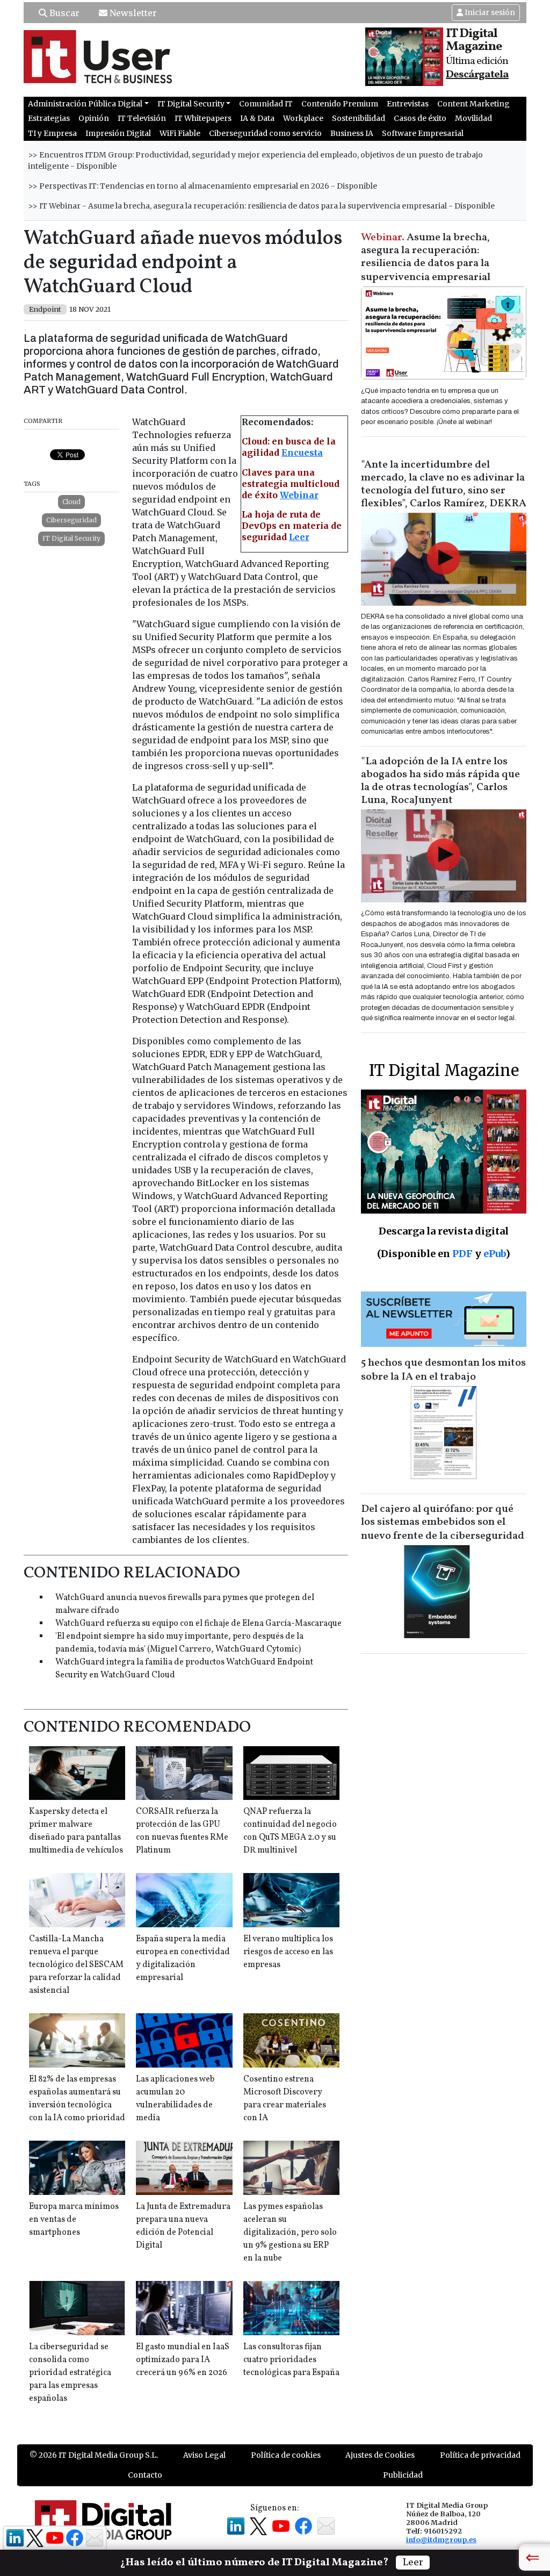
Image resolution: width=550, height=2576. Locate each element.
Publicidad (403, 2475)
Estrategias (49, 118)
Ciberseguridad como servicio (265, 133)
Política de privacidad (480, 2455)
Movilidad (473, 118)
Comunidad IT (266, 104)
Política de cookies (286, 2455)
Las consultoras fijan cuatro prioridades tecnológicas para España (291, 2360)
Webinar (299, 495)
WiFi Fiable (180, 133)
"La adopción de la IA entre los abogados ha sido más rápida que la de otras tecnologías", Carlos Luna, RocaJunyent (440, 781)
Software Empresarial (423, 133)
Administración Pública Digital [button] (85, 104)
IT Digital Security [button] (191, 104)
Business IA (352, 133)
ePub (494, 1254)
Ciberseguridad (71, 520)
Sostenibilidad (359, 118)
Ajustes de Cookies (380, 2455)
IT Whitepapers (203, 118)
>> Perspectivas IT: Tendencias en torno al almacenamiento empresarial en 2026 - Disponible (202, 186)
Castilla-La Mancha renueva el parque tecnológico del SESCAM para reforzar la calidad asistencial (76, 1965)
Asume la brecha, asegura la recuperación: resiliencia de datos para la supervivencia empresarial (426, 257)
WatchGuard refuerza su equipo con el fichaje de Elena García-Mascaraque (198, 1624)
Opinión (94, 118)
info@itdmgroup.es (441, 2539)
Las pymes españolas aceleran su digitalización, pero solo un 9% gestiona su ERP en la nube (290, 2233)
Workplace (303, 118)
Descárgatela (477, 75)
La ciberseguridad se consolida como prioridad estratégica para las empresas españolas (70, 2373)
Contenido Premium (340, 104)
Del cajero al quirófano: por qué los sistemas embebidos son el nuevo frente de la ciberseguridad (443, 1523)
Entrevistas (408, 104)
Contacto (145, 2475)
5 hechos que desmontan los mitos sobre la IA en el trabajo (443, 1370)
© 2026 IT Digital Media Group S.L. (94, 2455)
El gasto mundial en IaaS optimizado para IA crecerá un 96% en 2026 (183, 2360)
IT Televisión (142, 118)
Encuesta (302, 453)
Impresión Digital (118, 133)
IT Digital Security (71, 538)
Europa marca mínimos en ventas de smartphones (74, 2220)
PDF (462, 1254)
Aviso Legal (204, 2455)
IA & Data (257, 118)
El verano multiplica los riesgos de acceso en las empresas (288, 1952)
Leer (299, 537)
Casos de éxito (420, 118)
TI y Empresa (52, 133)
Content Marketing (473, 104)
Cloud (71, 502)
